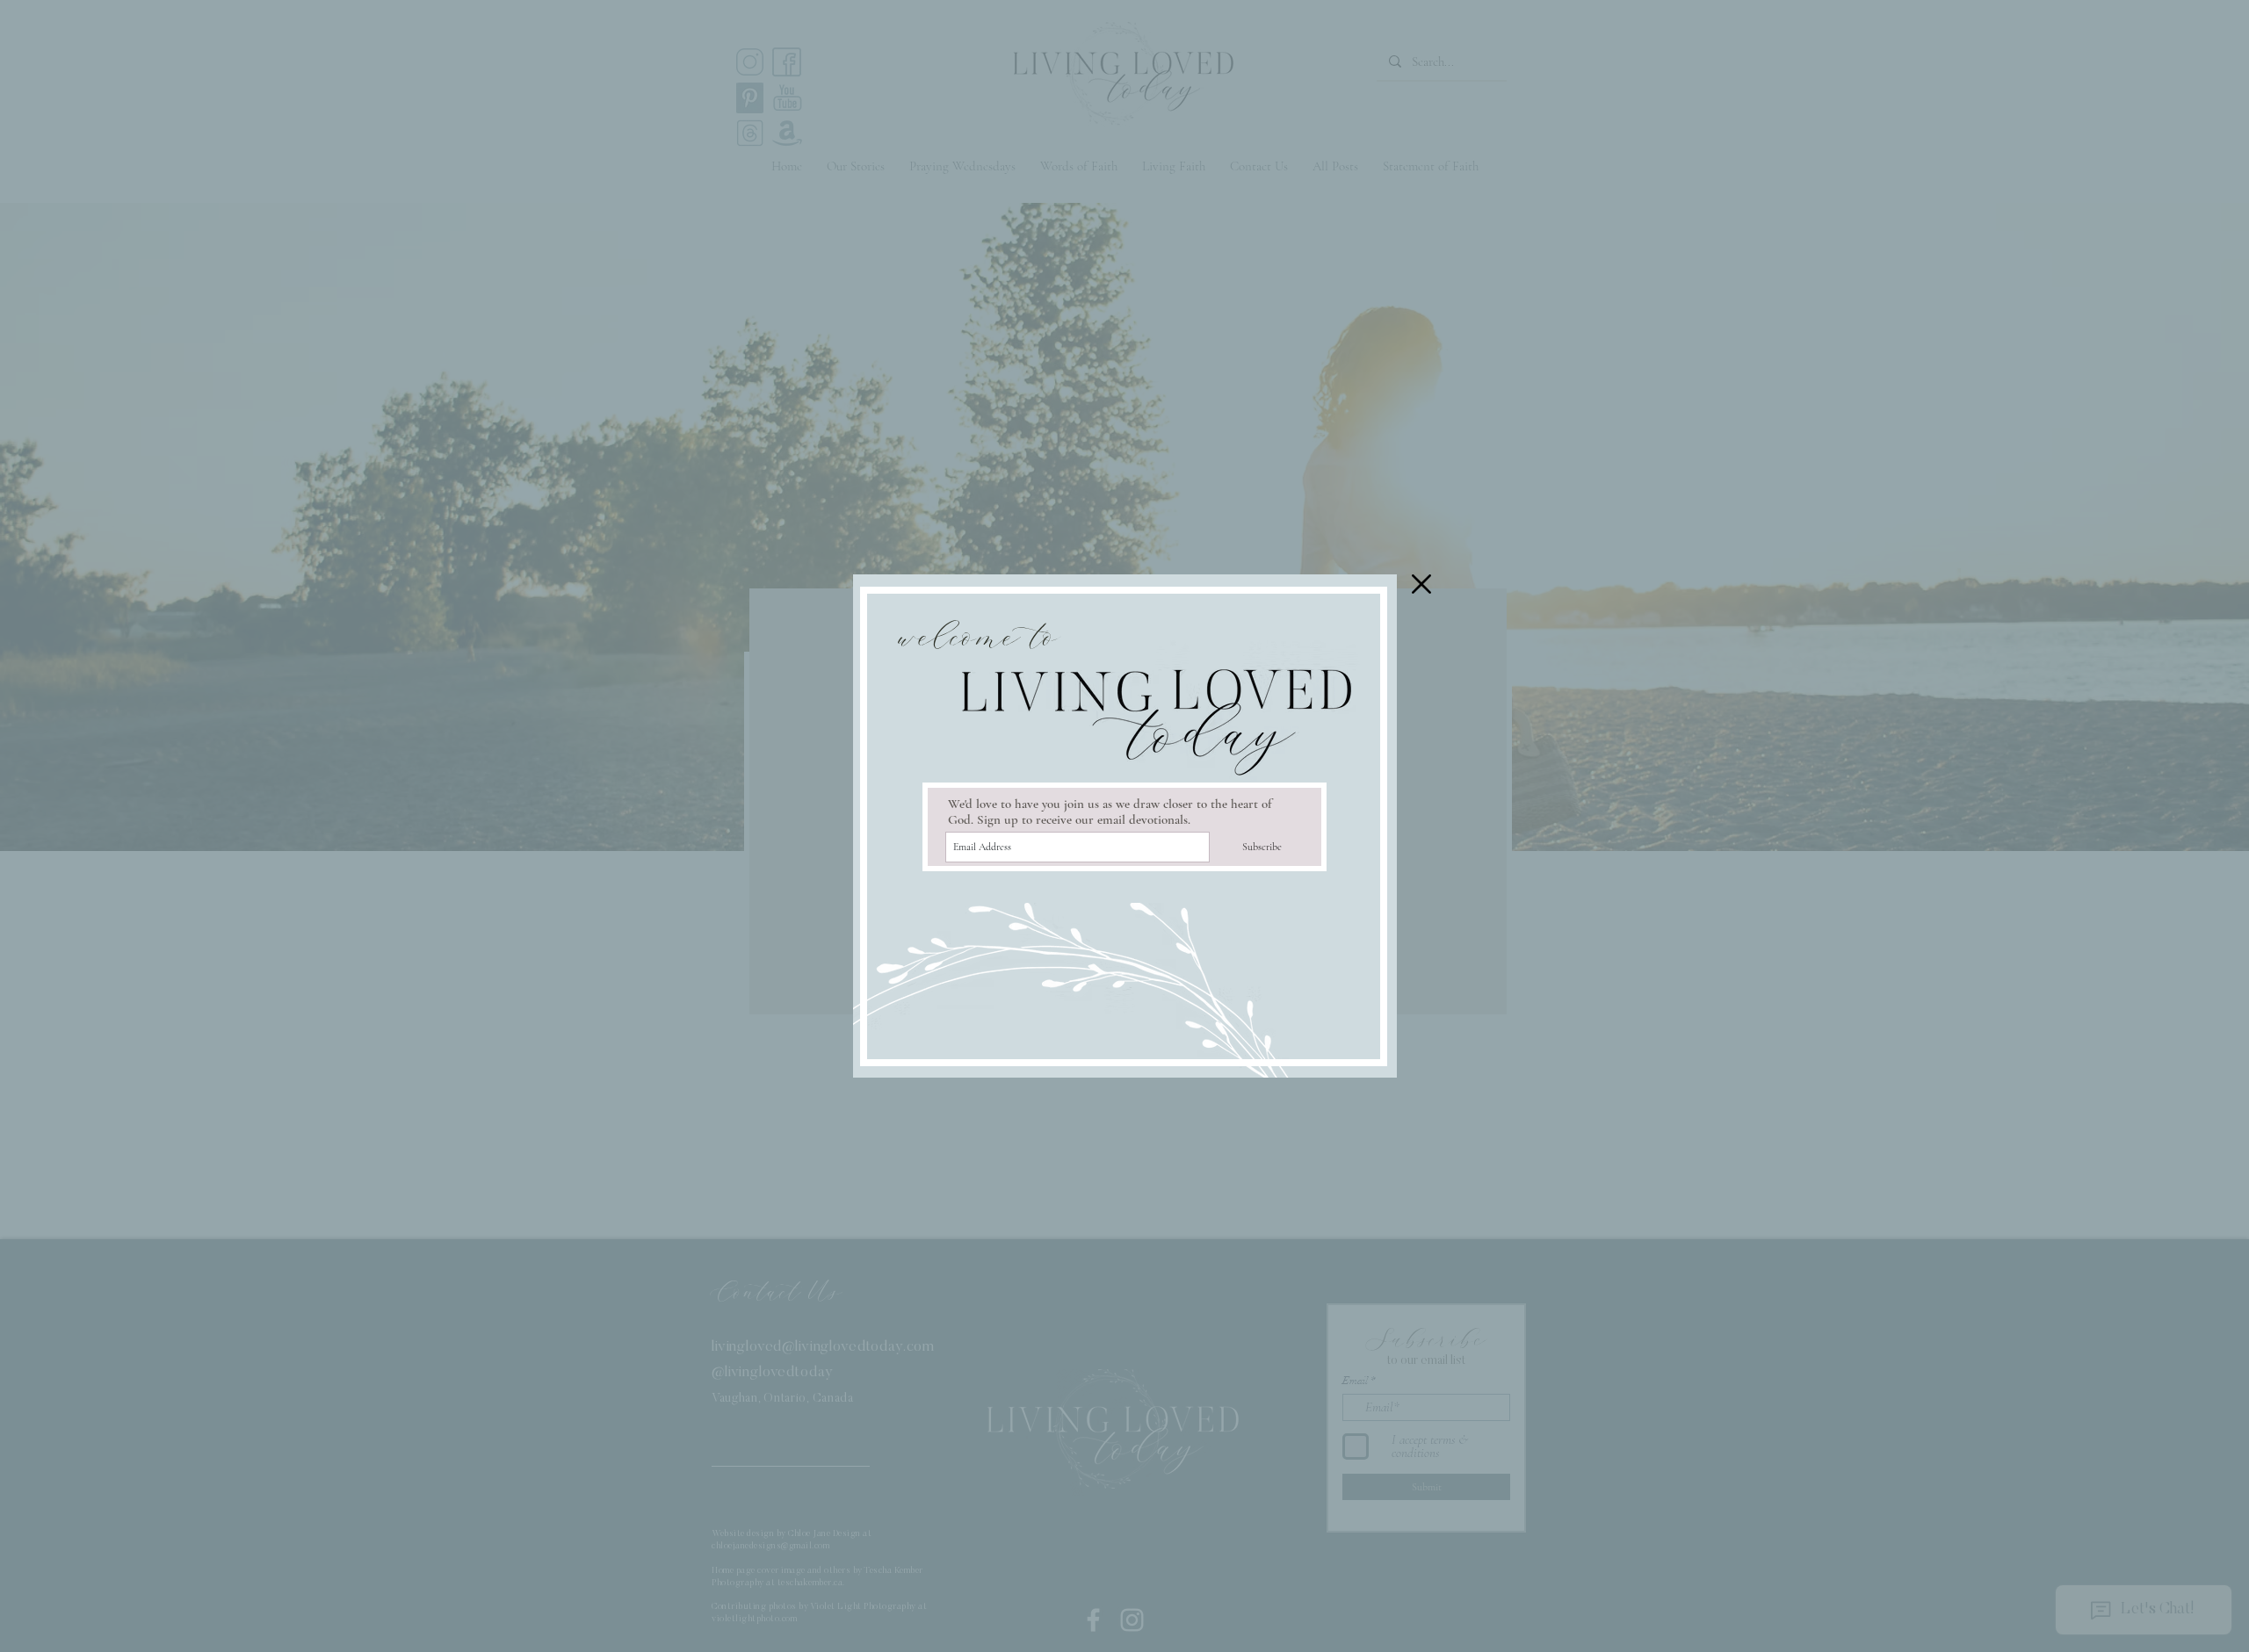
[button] (1421, 584)
